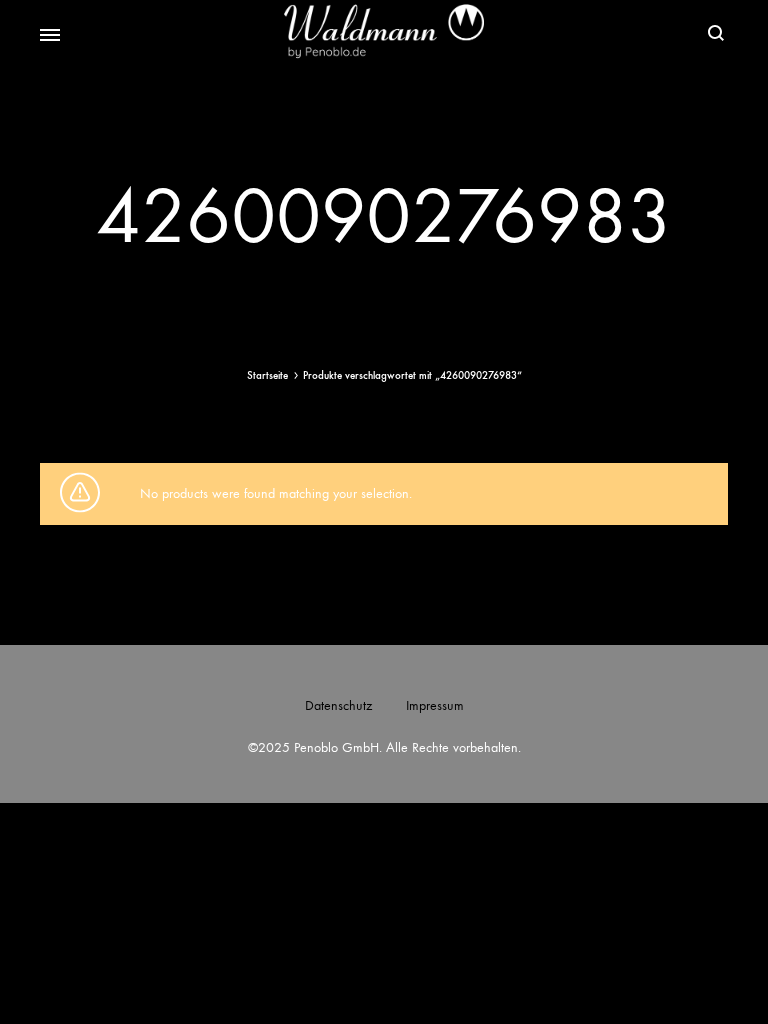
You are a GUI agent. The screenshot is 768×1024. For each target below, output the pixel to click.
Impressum (435, 705)
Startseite (267, 375)
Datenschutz (338, 705)
